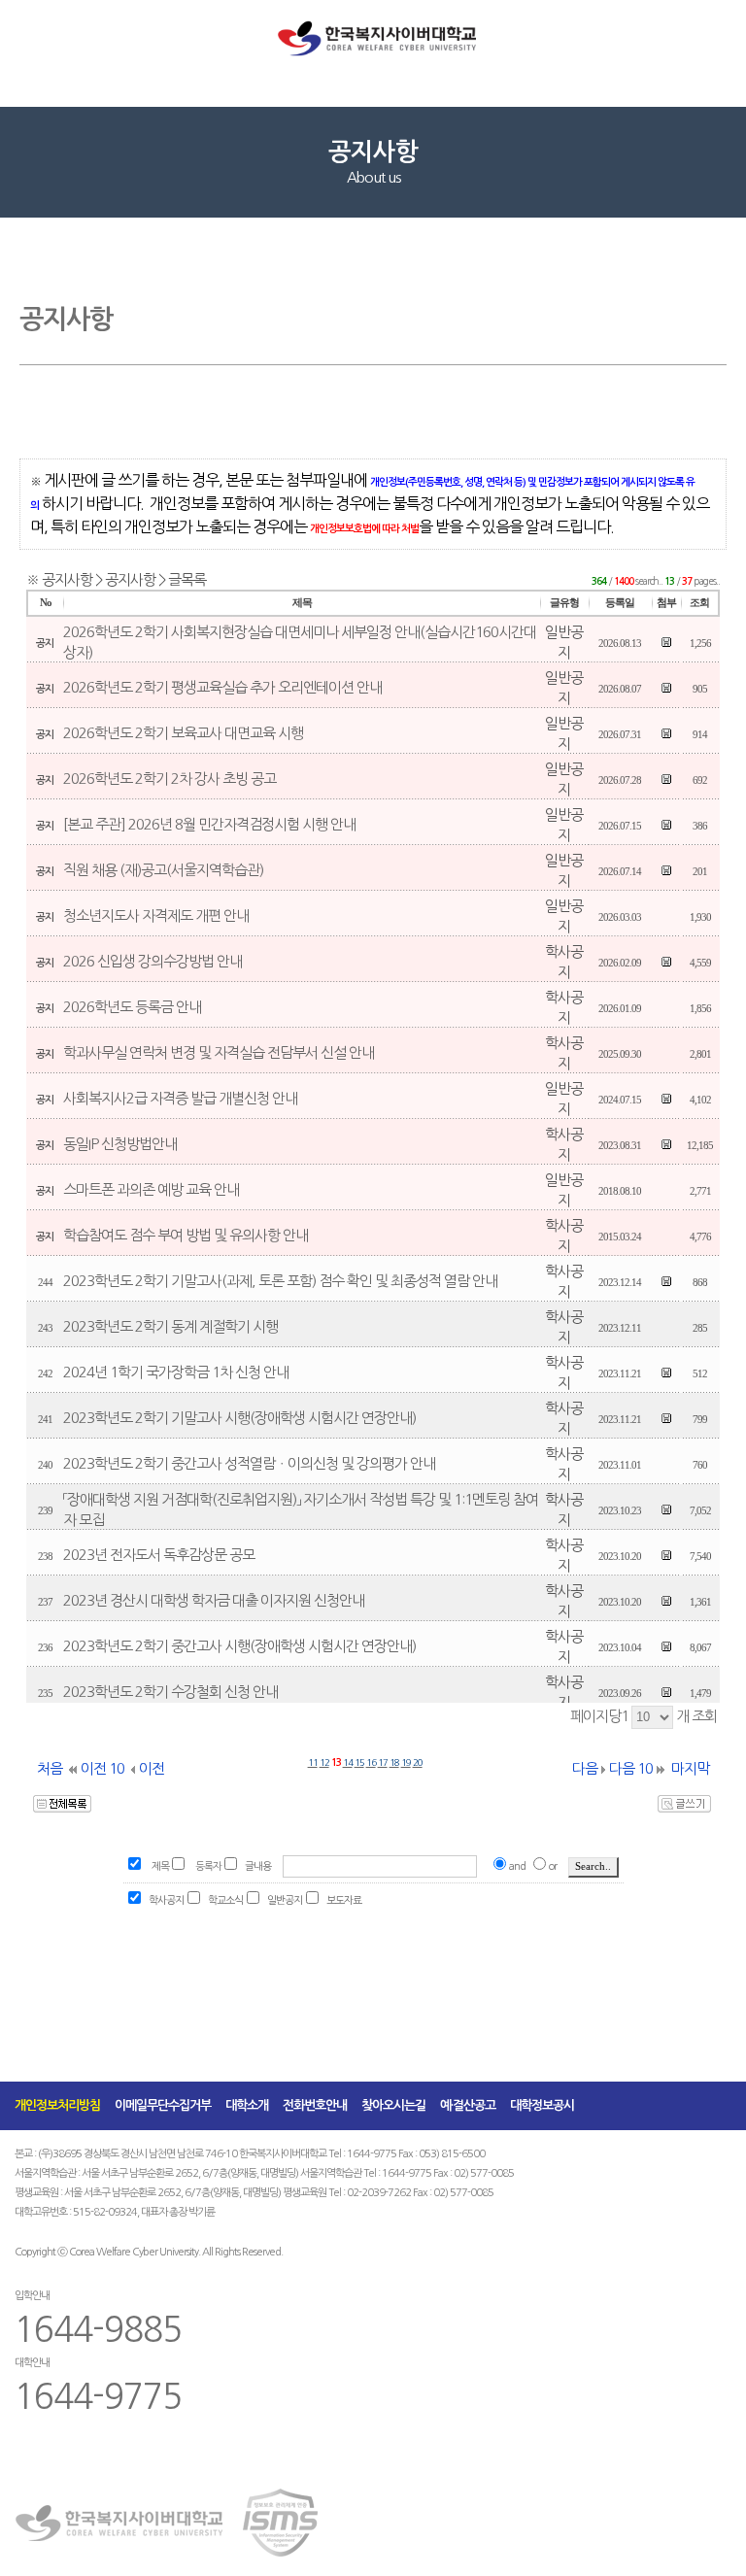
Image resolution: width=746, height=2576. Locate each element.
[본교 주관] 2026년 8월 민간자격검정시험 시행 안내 (209, 824)
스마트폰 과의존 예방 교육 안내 (151, 1189)
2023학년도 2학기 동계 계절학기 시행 (170, 1326)
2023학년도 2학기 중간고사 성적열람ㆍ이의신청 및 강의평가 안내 (249, 1463)
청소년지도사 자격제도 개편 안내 (156, 915)
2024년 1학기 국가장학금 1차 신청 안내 (176, 1372)
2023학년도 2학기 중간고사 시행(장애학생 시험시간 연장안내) (239, 1646)
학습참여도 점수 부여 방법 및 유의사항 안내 (186, 1235)
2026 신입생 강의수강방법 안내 (153, 961)
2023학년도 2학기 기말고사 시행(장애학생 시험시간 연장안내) (239, 1418)
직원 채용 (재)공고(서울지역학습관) (163, 870)
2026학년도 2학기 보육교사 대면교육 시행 (183, 733)
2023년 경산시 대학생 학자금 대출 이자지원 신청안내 (214, 1600)
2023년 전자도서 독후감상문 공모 (159, 1555)
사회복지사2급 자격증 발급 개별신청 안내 (180, 1098)
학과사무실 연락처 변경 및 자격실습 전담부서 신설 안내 (219, 1052)
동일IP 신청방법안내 (120, 1144)
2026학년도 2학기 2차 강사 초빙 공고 (170, 779)
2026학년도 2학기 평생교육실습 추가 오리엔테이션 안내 (222, 687)
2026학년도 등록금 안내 (132, 1007)
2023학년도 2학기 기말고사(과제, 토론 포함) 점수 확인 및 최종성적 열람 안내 (280, 1281)
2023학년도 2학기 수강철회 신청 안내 (170, 1692)
